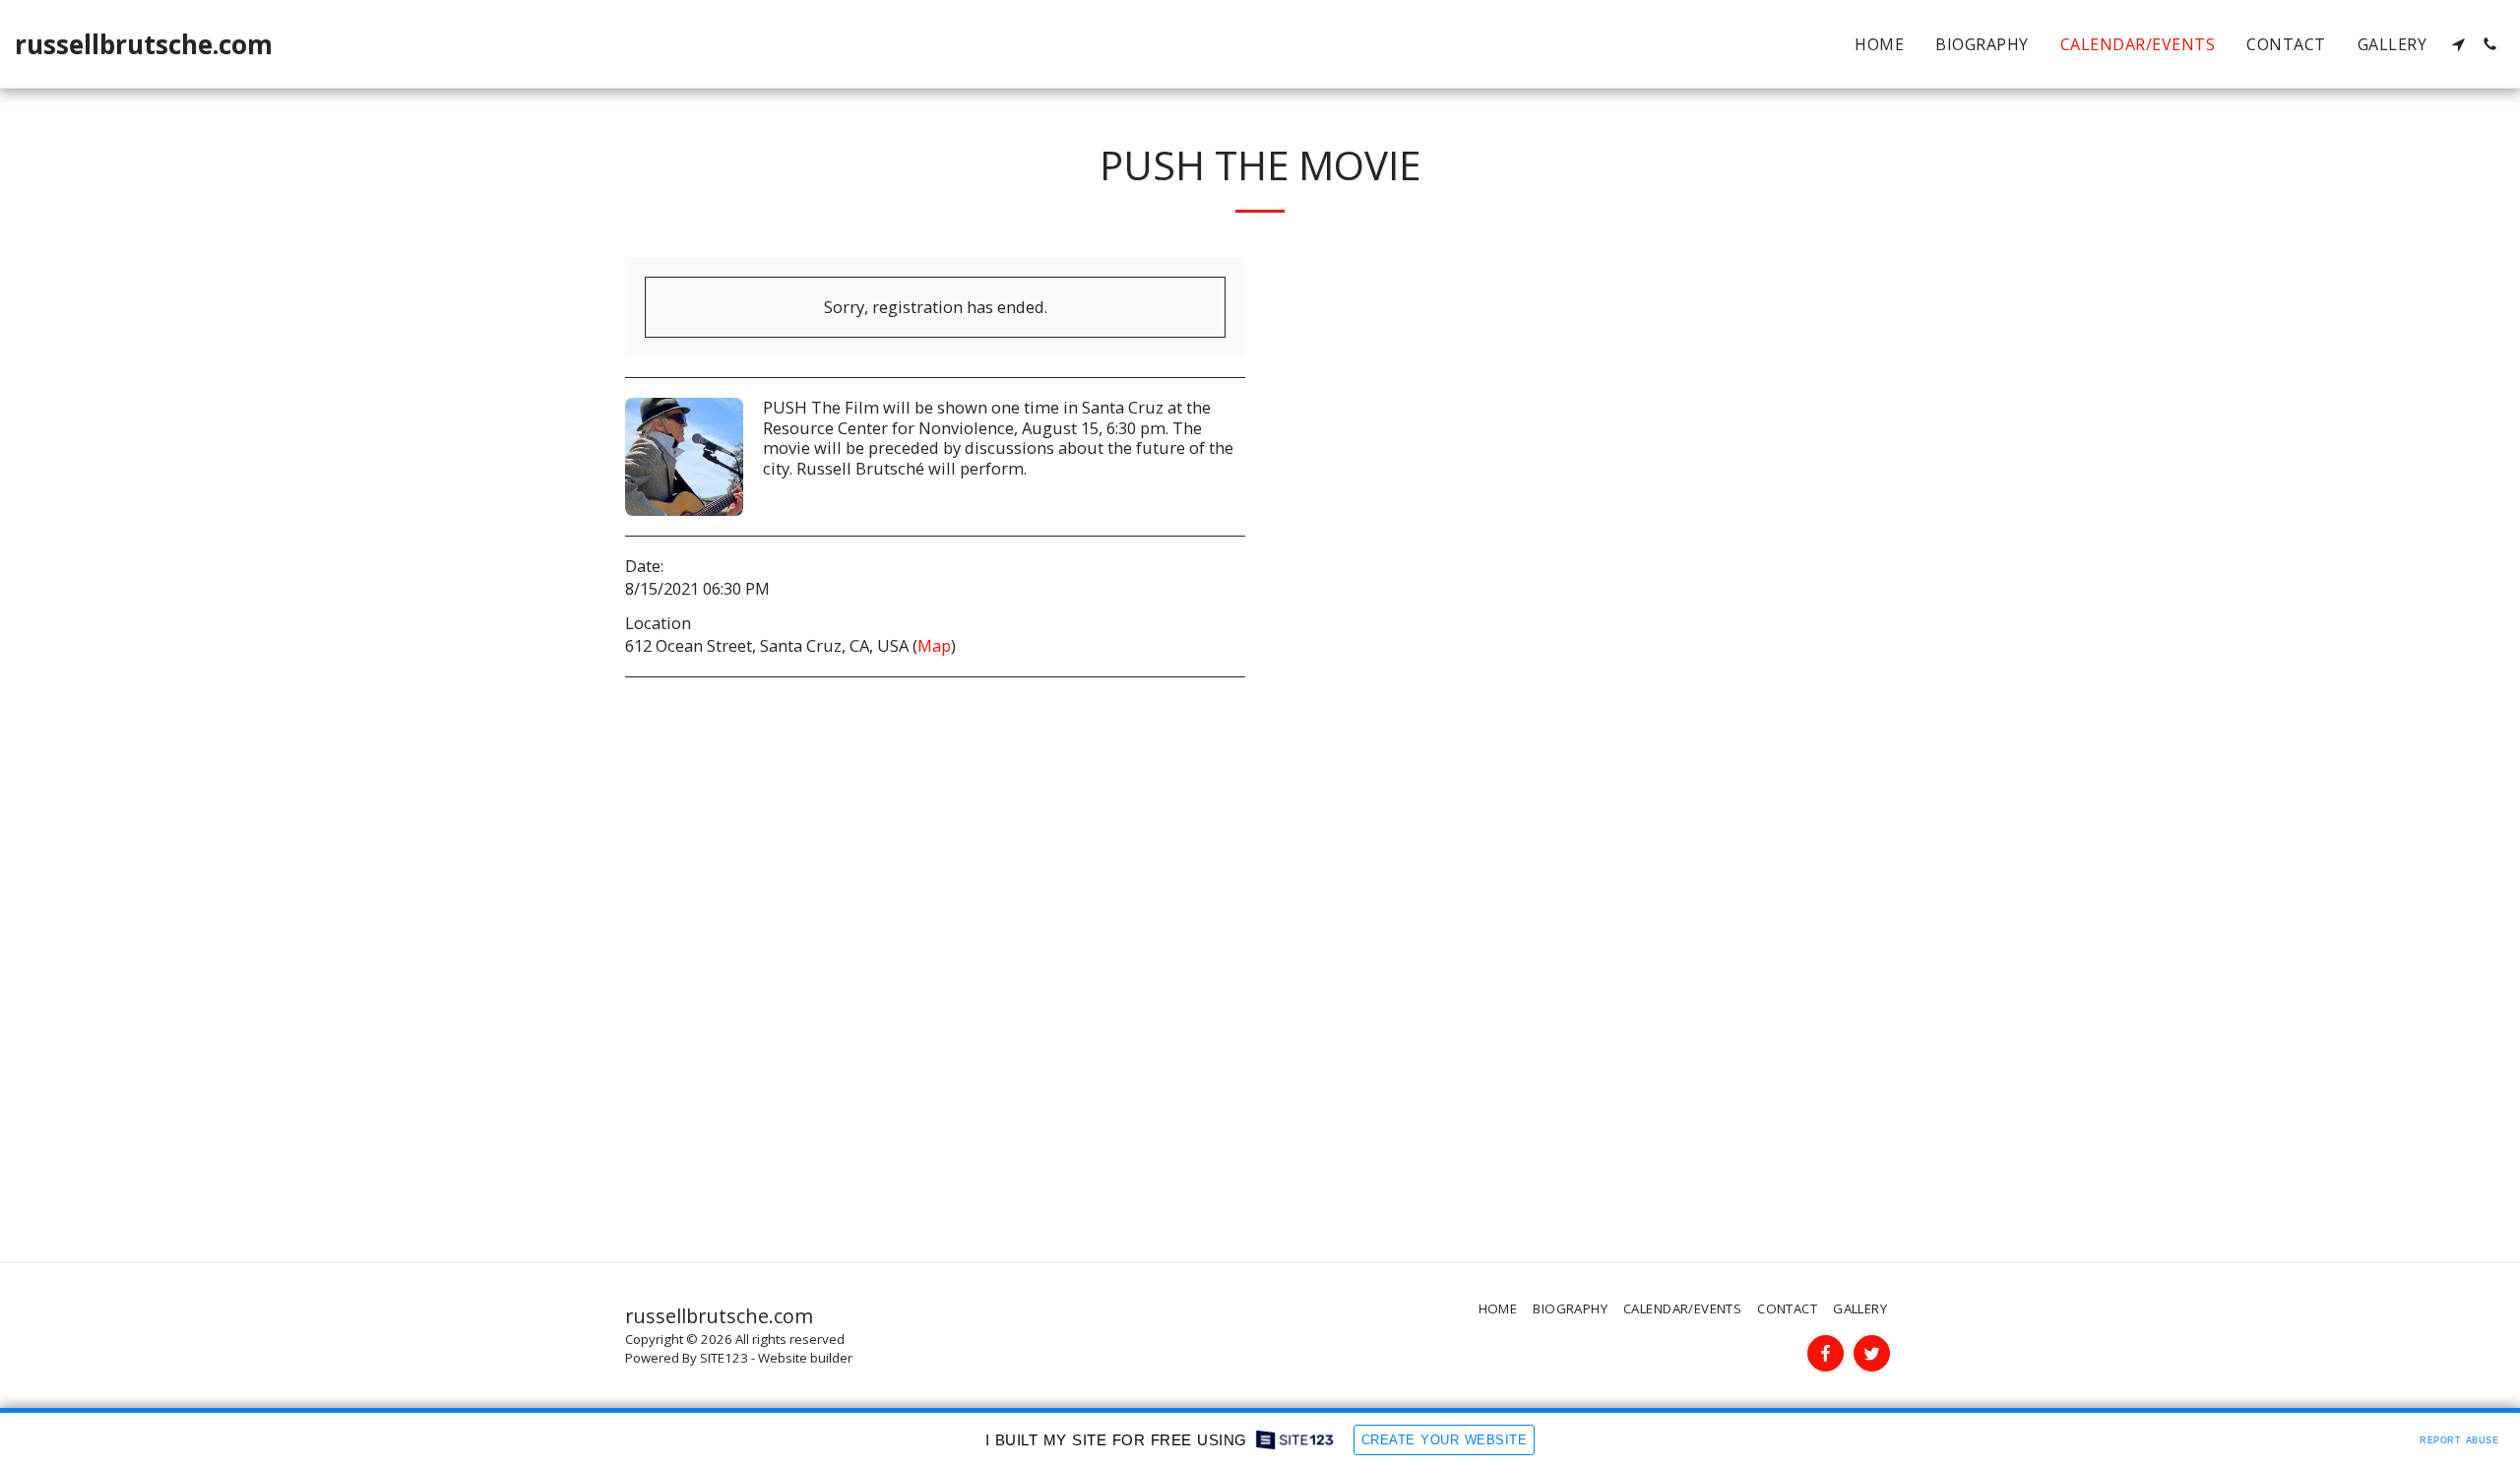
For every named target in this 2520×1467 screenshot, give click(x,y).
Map (934, 645)
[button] (2458, 44)
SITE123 (724, 1358)
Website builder (805, 1358)
